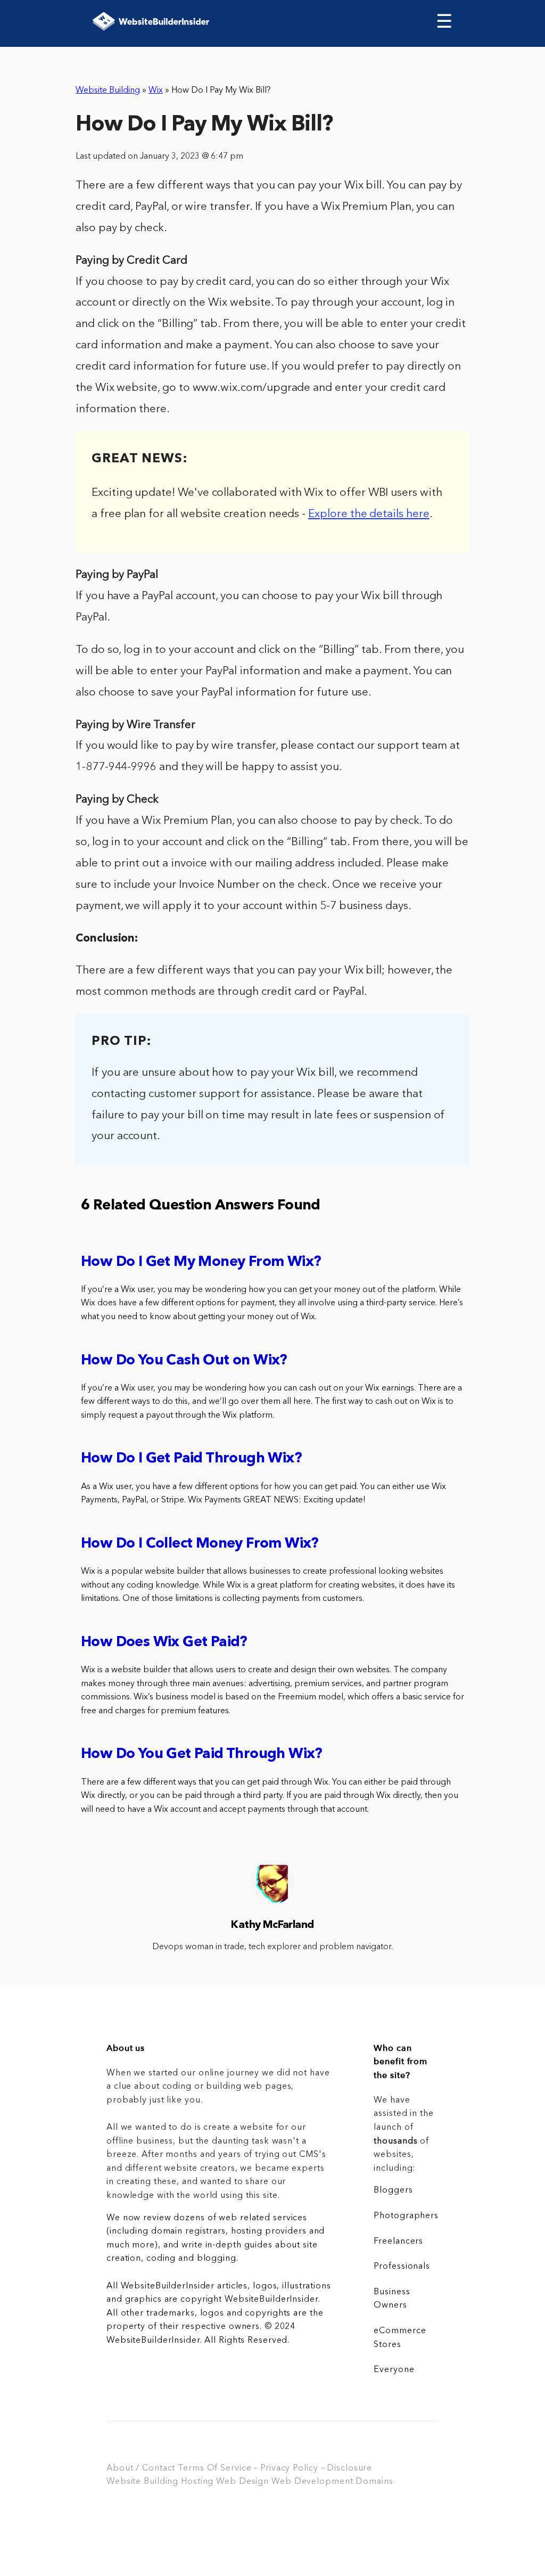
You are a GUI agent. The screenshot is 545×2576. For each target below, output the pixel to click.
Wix (156, 91)
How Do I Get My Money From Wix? (201, 1262)
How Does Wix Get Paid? (164, 1643)
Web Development (312, 2482)
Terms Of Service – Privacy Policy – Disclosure (275, 2468)
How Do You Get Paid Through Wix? (202, 1755)
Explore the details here (369, 514)
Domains (374, 2482)
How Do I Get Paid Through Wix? (191, 1459)
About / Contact (141, 2468)
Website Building (108, 91)
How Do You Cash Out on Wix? (184, 1361)
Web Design (242, 2482)
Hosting (197, 2482)
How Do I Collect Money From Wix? (200, 1544)
